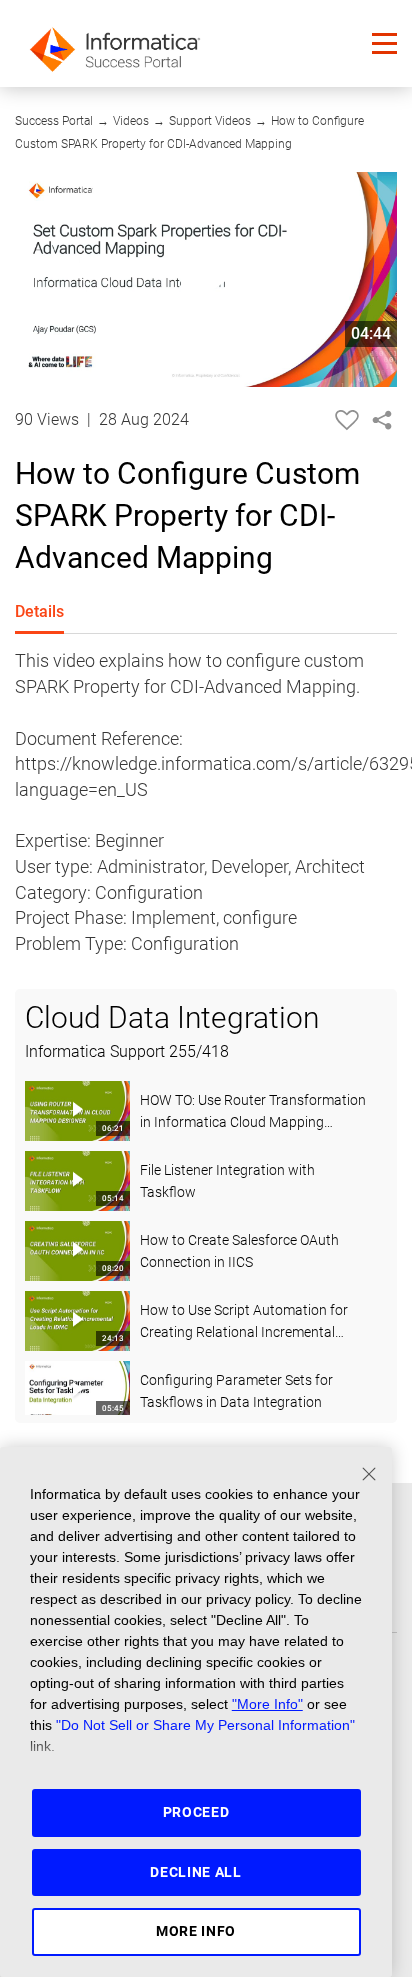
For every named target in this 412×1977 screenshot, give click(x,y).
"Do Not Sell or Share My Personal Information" (205, 1725)
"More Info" (267, 1704)
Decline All (196, 1872)
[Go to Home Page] (115, 43)
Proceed (196, 1812)
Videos (131, 121)
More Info (196, 1931)
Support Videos (210, 121)
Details (39, 611)
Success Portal (54, 121)
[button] (384, 43)
